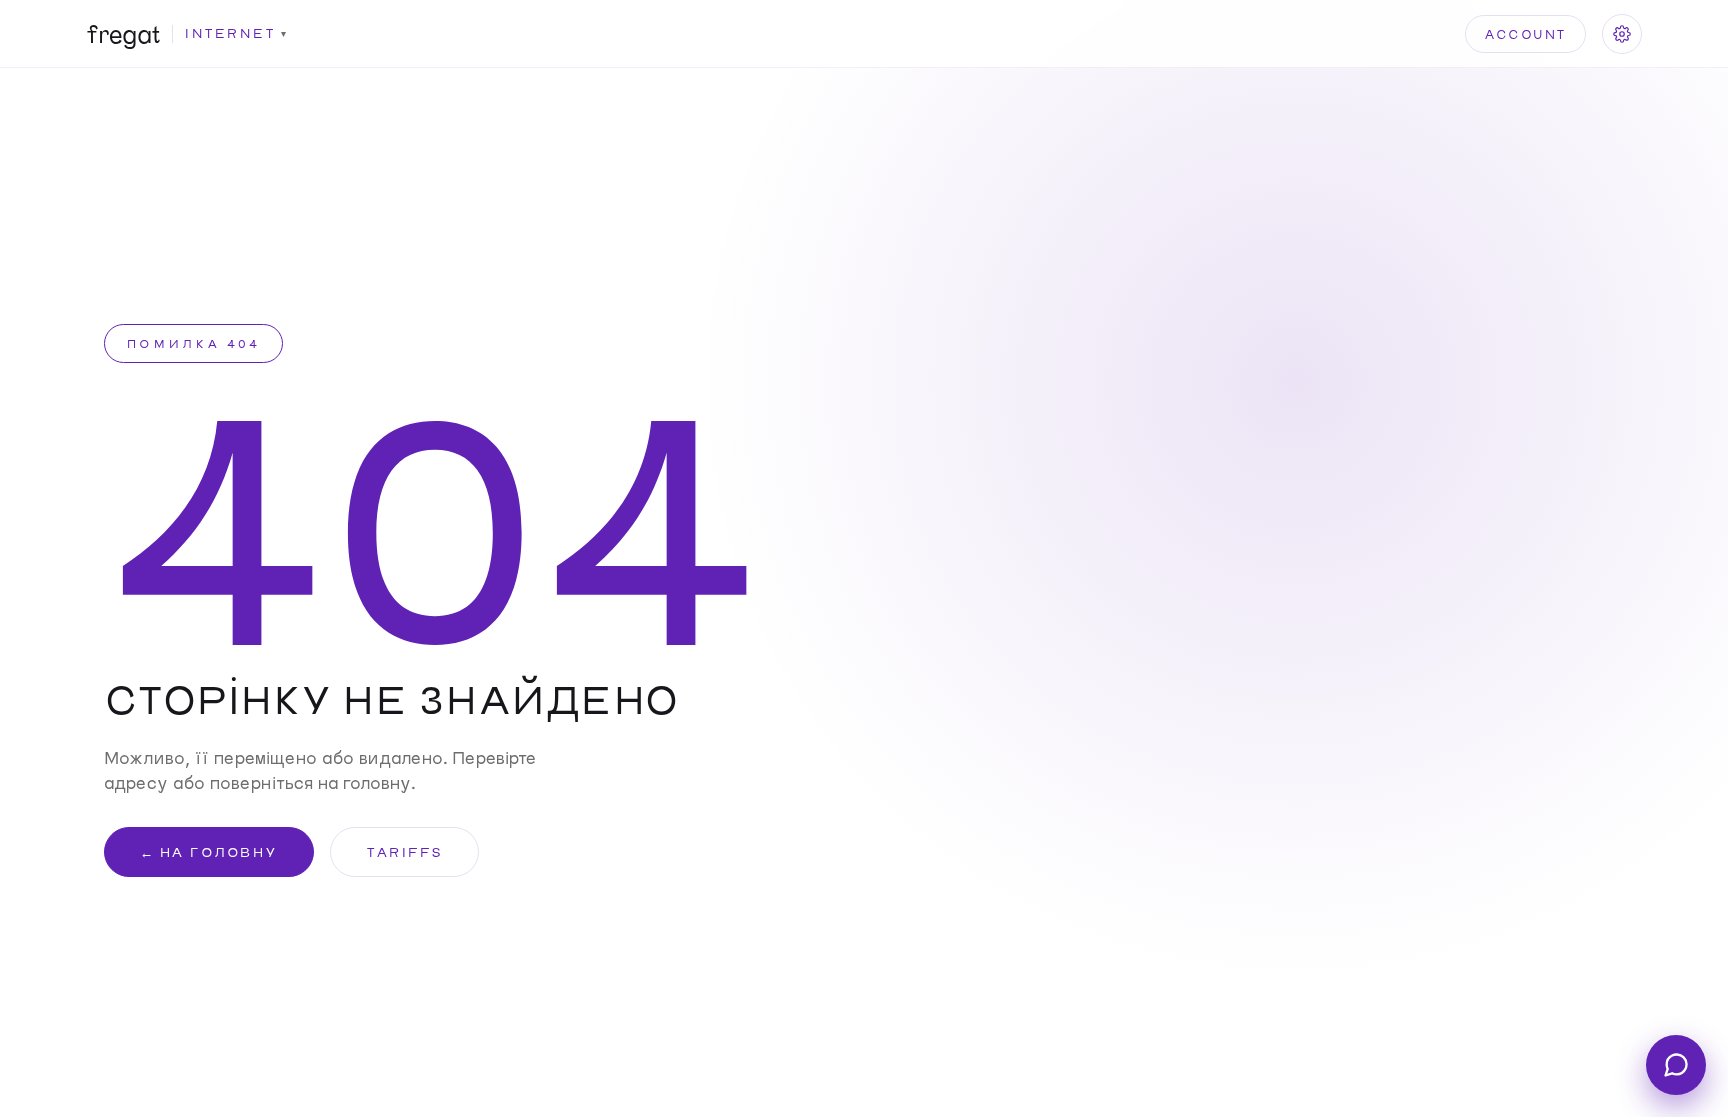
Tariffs (404, 852)
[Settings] (1622, 34)
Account (1525, 34)
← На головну (209, 852)
